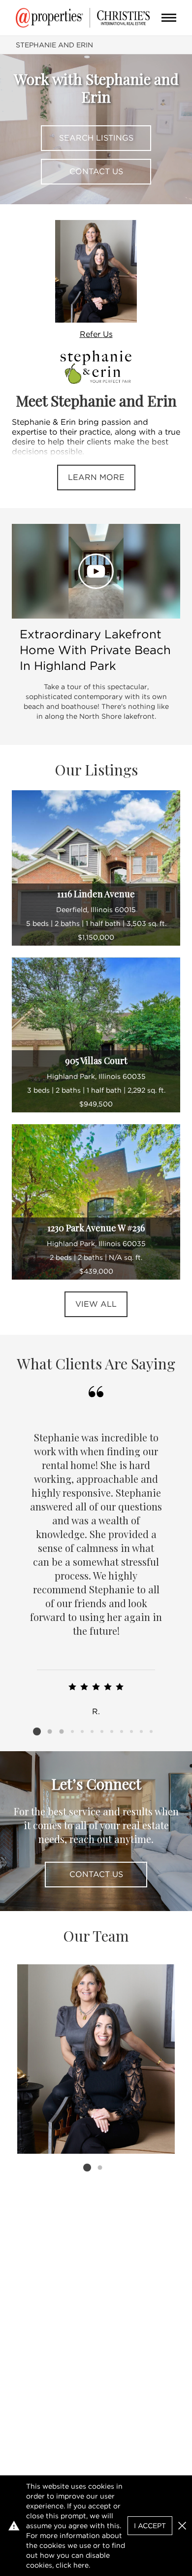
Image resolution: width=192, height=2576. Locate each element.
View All (96, 1304)
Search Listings (96, 138)
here (81, 2565)
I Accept (150, 2526)
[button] (182, 2526)
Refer (96, 334)
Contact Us (96, 171)
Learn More (96, 477)
